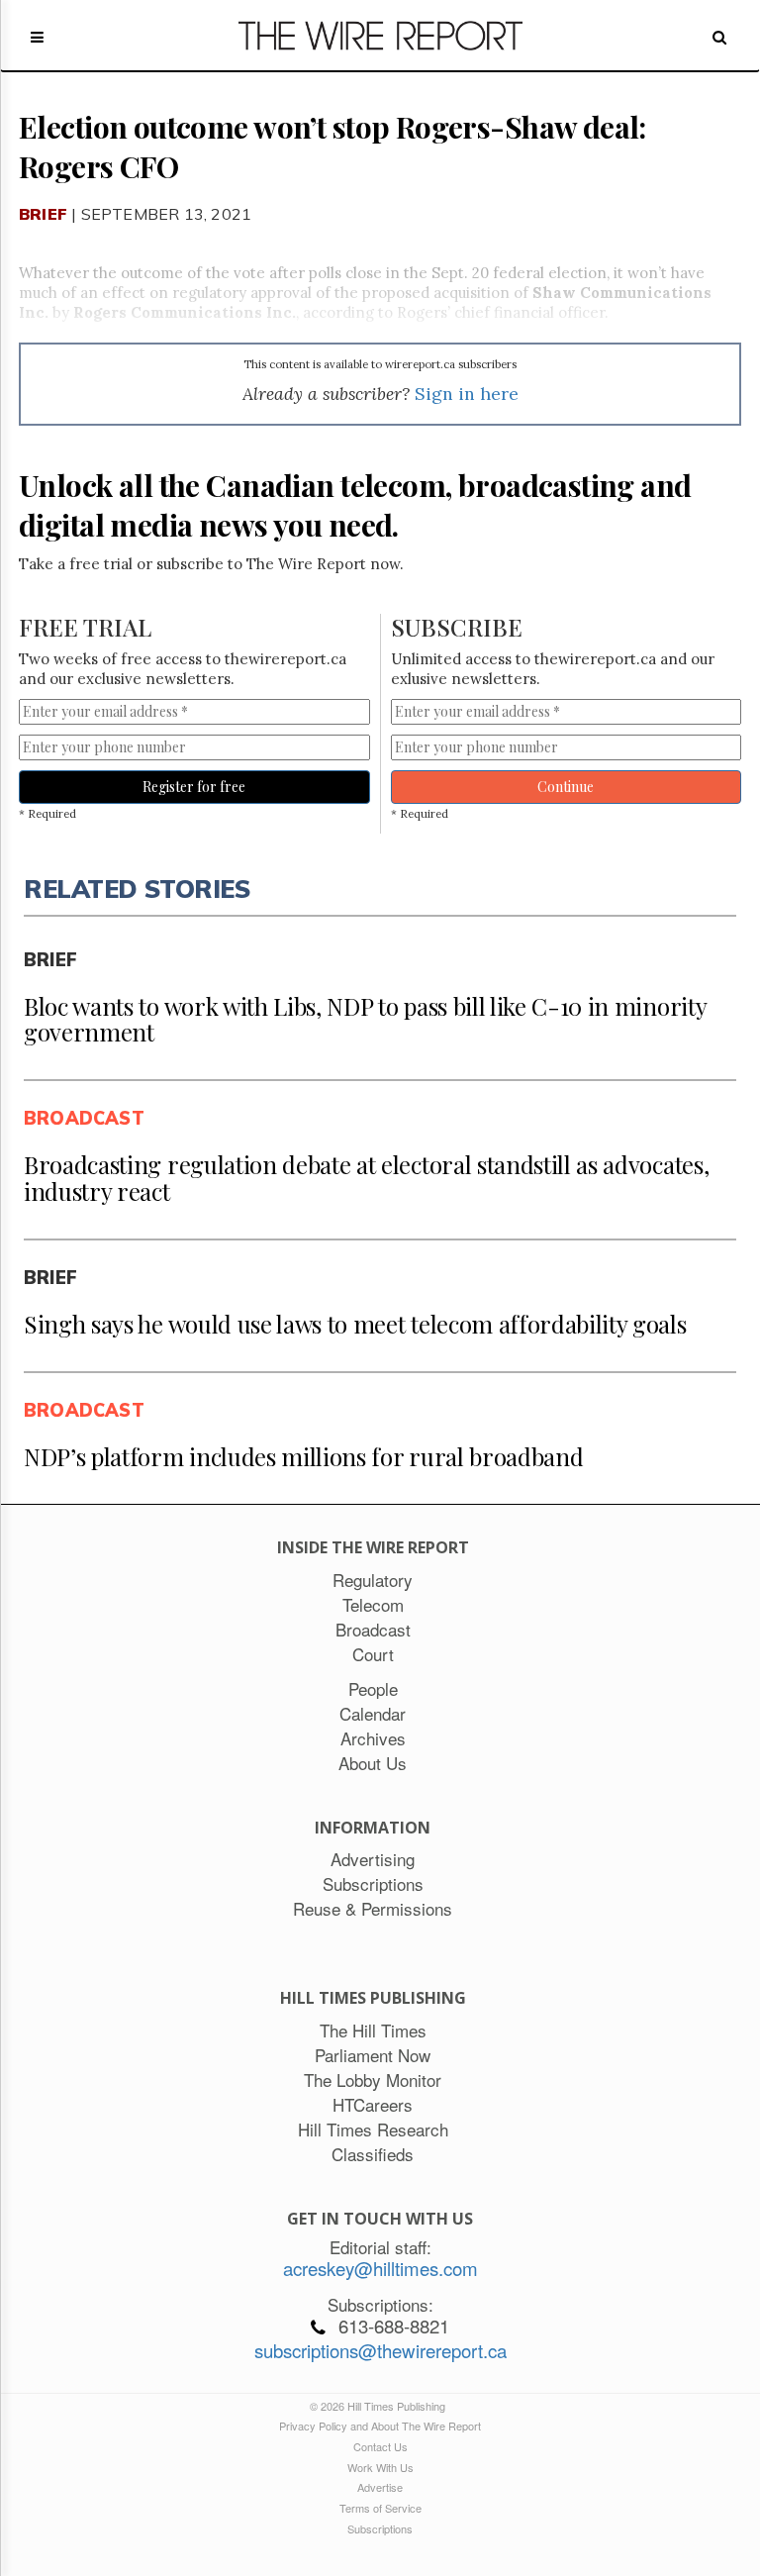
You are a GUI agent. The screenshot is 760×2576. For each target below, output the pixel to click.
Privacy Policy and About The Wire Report (380, 2426)
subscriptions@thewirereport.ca (380, 2350)
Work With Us (380, 2467)
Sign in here (467, 394)
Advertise (380, 2487)
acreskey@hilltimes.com (380, 2268)
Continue (566, 787)
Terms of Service (380, 2508)
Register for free (194, 787)
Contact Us (380, 2446)
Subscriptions (380, 2528)
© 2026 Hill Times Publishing (380, 2406)
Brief (43, 214)
